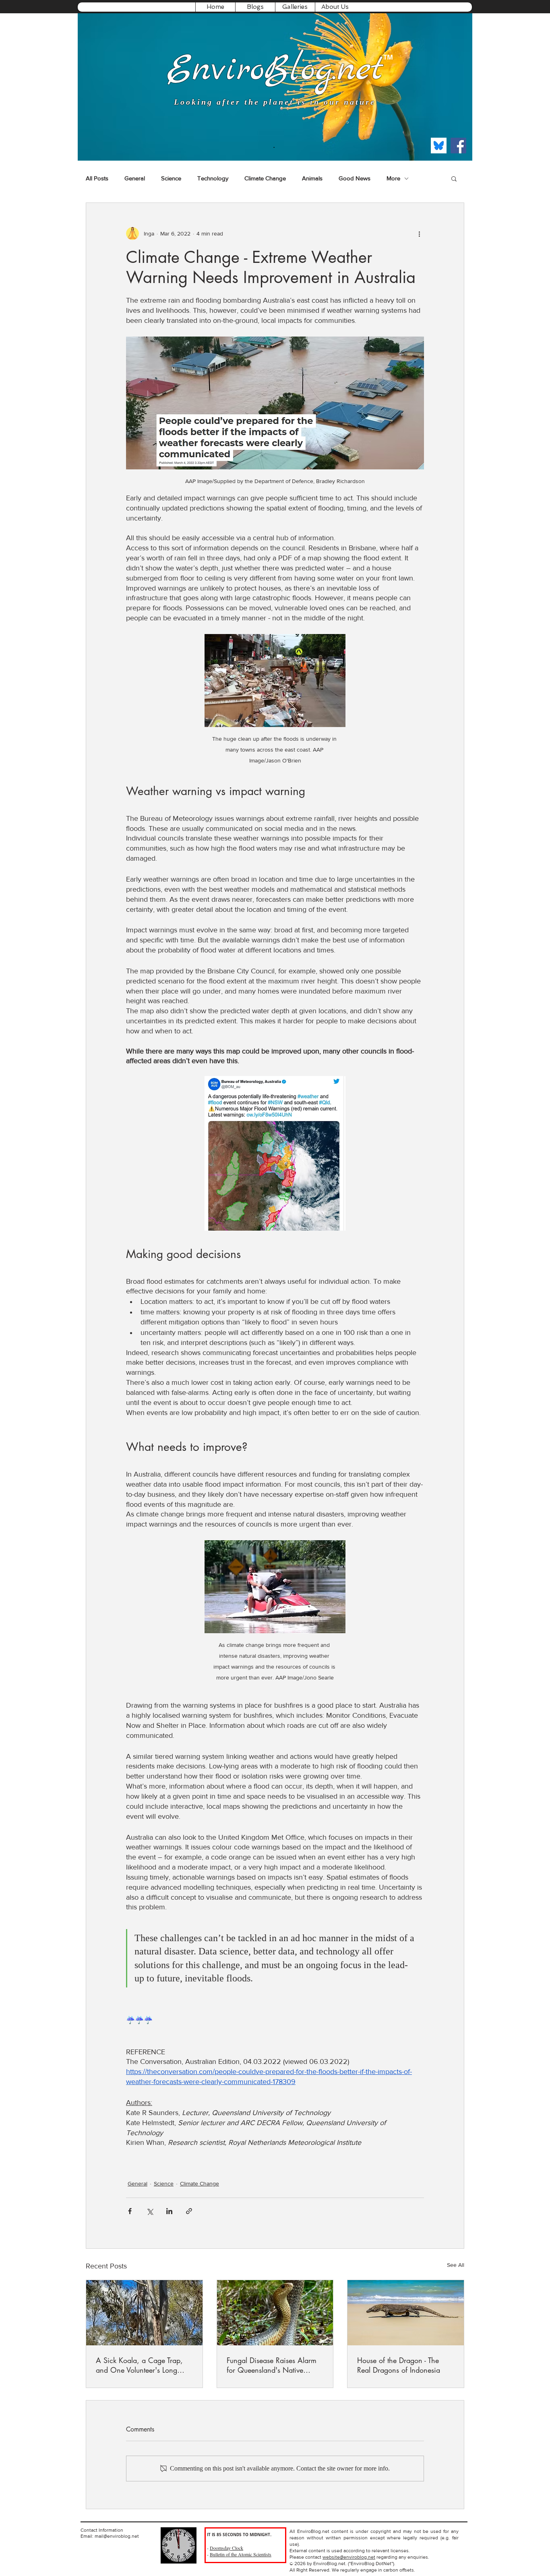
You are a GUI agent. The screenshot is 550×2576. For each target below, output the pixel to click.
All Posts (97, 178)
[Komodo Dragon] (406, 2313)
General (135, 178)
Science (171, 178)
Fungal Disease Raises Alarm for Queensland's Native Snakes (272, 2365)
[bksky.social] (439, 146)
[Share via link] (189, 2211)
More (393, 178)
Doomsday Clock (226, 2548)
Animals (312, 178)
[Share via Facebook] (130, 2211)
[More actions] (419, 233)
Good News (355, 178)
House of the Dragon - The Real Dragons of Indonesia (399, 2365)
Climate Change (265, 178)
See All (456, 2265)
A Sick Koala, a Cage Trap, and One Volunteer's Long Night (139, 2365)
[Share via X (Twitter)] (150, 2211)
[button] (255, 7)
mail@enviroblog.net (117, 2536)
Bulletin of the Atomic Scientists (241, 2554)
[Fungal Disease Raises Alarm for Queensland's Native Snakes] (275, 2313)
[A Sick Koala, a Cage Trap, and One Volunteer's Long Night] (144, 2313)
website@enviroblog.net (349, 2557)
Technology (213, 178)
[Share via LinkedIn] (169, 2211)
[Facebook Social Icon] (458, 146)
